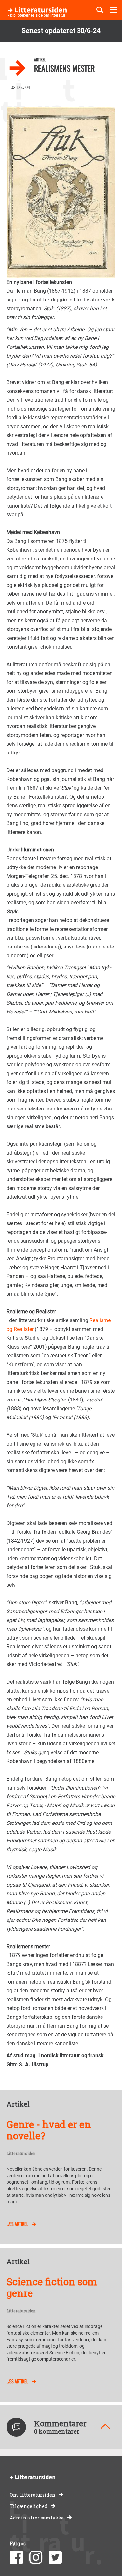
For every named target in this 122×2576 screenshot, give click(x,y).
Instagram (36, 2557)
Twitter (55, 2557)
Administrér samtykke (37, 2518)
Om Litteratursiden (33, 2495)
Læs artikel (17, 2224)
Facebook (16, 2557)
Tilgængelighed (29, 2506)
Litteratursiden (21, 2154)
